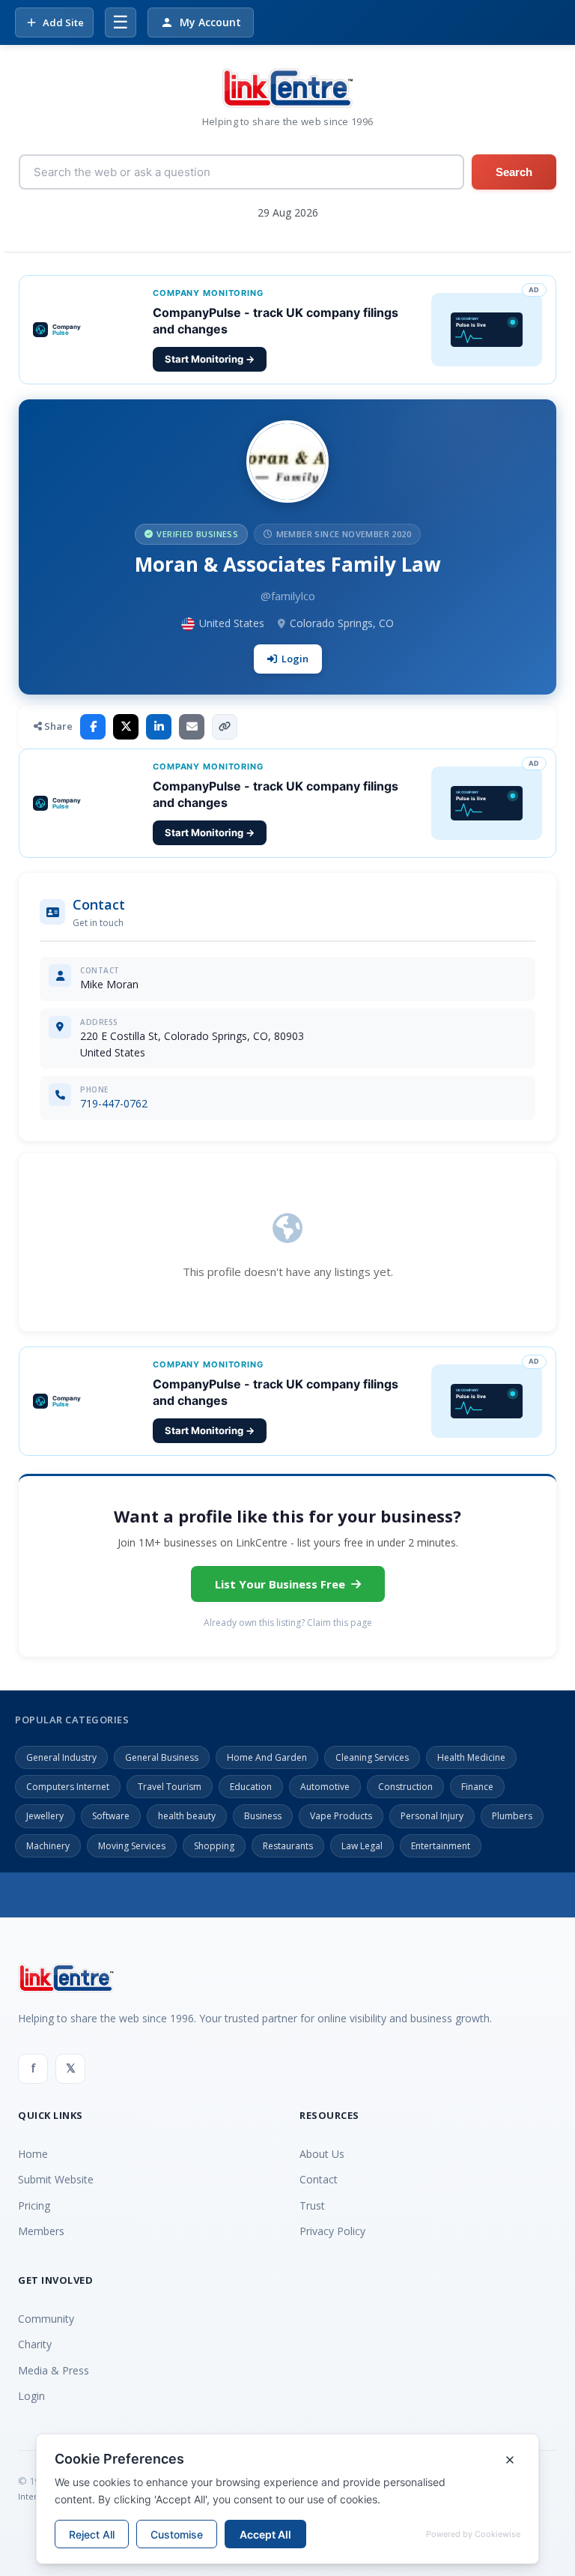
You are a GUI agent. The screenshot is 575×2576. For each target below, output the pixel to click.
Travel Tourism (170, 1787)
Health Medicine (471, 1757)
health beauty (187, 1816)
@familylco (288, 596)
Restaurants (288, 1846)
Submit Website (56, 2179)
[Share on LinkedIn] (159, 727)
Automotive (325, 1787)
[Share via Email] (192, 727)
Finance (477, 1787)
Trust (312, 2205)
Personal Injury (432, 1816)
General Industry (61, 1757)
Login (295, 659)
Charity (35, 2344)
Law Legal (362, 1846)
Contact (319, 2179)
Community (46, 2319)
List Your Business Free (280, 1584)
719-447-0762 (114, 1103)
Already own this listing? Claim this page (288, 1623)
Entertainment (441, 1846)
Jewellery (45, 1816)
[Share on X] (126, 727)
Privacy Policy (332, 2231)
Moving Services (132, 1846)
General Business (162, 1757)
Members (41, 2231)
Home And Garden (267, 1757)
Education (251, 1787)
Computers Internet (68, 1787)
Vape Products (341, 1816)
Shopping (214, 1846)
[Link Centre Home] (287, 88)
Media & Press (54, 2370)
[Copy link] (225, 727)
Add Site (63, 22)
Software (111, 1816)
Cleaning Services (372, 1757)
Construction (405, 1787)
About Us (322, 2154)
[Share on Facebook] (93, 727)
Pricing (34, 2205)
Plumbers (512, 1816)
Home (33, 2154)
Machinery (48, 1846)
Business (263, 1816)
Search (514, 172)
